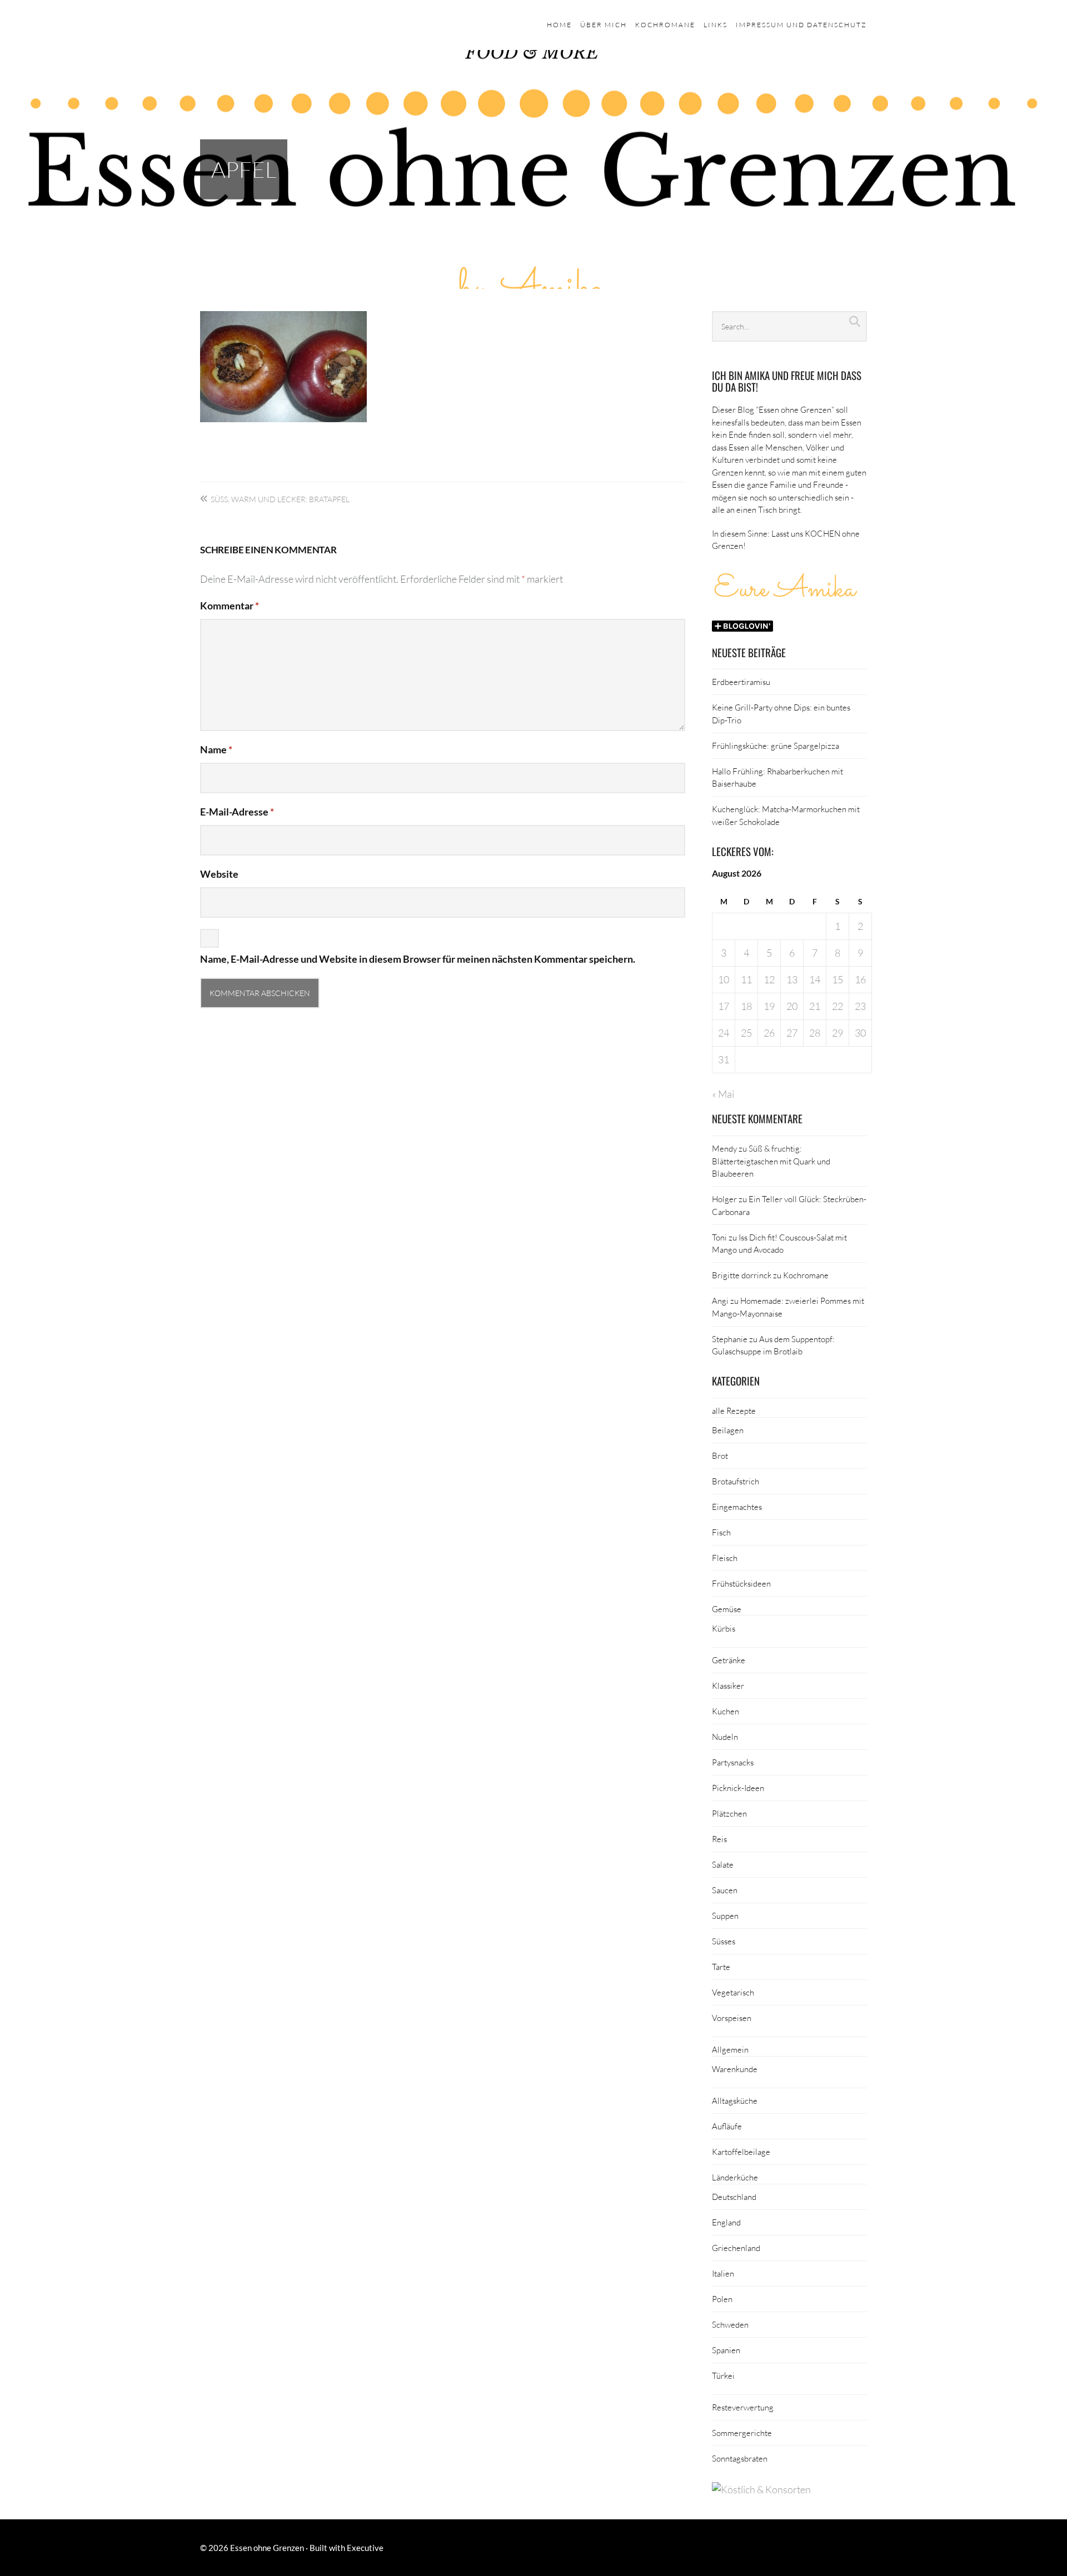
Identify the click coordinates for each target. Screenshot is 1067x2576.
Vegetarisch (733, 1992)
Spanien (726, 2350)
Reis (719, 1839)
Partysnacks (733, 1762)
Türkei (723, 2375)
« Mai (723, 1094)
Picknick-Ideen (738, 1788)
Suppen (725, 1915)
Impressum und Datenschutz (801, 25)
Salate (723, 1864)
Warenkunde (735, 2069)
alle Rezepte (734, 1410)
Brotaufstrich (736, 1481)
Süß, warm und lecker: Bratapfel (280, 499)
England (726, 2222)
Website (219, 874)
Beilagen (728, 1430)
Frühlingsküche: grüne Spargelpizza (776, 746)
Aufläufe (727, 2126)
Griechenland (736, 2248)
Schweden (730, 2324)
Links (716, 25)
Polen (722, 2299)
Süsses (724, 1941)
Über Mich (604, 25)
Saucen (725, 1890)
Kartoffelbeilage (741, 2152)
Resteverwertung (743, 2407)
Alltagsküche (735, 2100)
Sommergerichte (742, 2433)
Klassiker (728, 1685)
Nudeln (725, 1737)
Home (559, 25)
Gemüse (727, 1609)
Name (216, 749)
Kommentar (230, 606)
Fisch (721, 1532)
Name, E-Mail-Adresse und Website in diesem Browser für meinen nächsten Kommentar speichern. (418, 959)
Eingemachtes (737, 1507)
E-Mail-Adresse (237, 812)
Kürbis (724, 1628)
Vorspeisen (732, 2018)
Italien (723, 2273)
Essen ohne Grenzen (267, 2548)
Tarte (721, 1967)
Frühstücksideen (741, 1583)
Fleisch (725, 1558)
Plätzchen (729, 1813)
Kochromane (665, 25)
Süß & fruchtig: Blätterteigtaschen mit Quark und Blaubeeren (771, 1161)
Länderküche (735, 2177)
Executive (365, 2548)
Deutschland (734, 2197)
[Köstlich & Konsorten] (761, 2489)
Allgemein (730, 2049)
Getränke (729, 1660)
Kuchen (726, 1711)
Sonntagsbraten (740, 2458)
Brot (720, 1455)
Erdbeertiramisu (741, 682)
